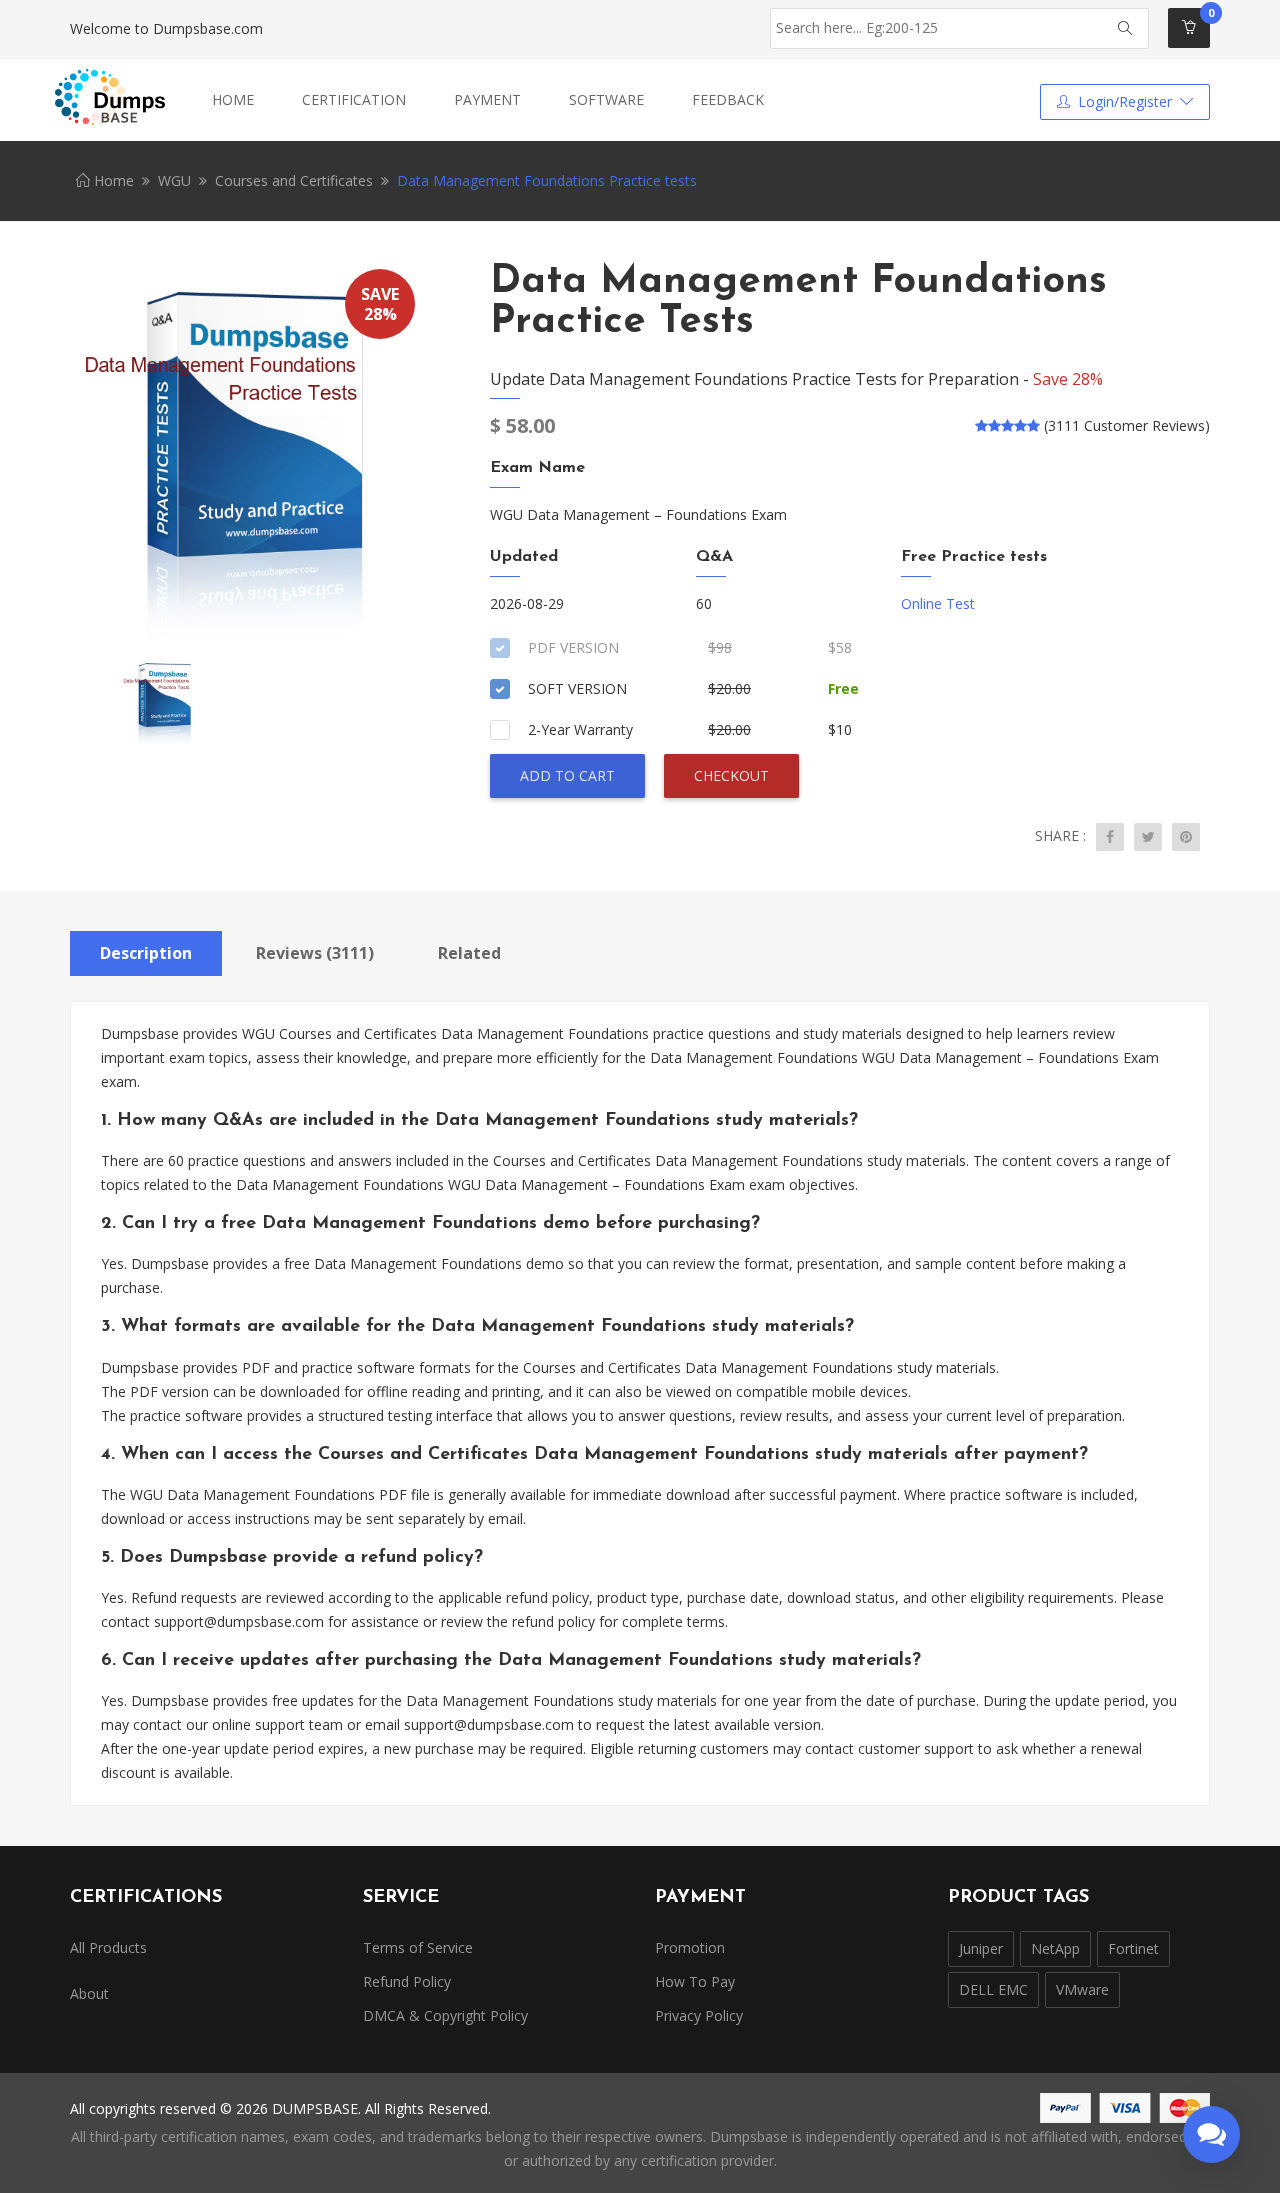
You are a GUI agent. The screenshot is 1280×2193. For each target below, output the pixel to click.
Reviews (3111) (315, 953)
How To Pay (695, 1981)
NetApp (1055, 1948)
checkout (731, 775)
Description (146, 953)
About (89, 1993)
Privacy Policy (699, 2015)
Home (233, 99)
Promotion (690, 1947)
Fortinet (1133, 1948)
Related (469, 953)
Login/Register (1125, 101)
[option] (250, 455)
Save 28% (1068, 379)
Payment (487, 99)
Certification (354, 99)
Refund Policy (407, 1981)
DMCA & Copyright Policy (445, 2015)
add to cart (567, 775)
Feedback (728, 99)
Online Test (938, 603)
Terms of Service (418, 1947)
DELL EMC (993, 1989)
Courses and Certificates (294, 180)
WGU (174, 180)
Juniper (981, 1948)
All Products (108, 1947)
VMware (1082, 1989)
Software (606, 99)
